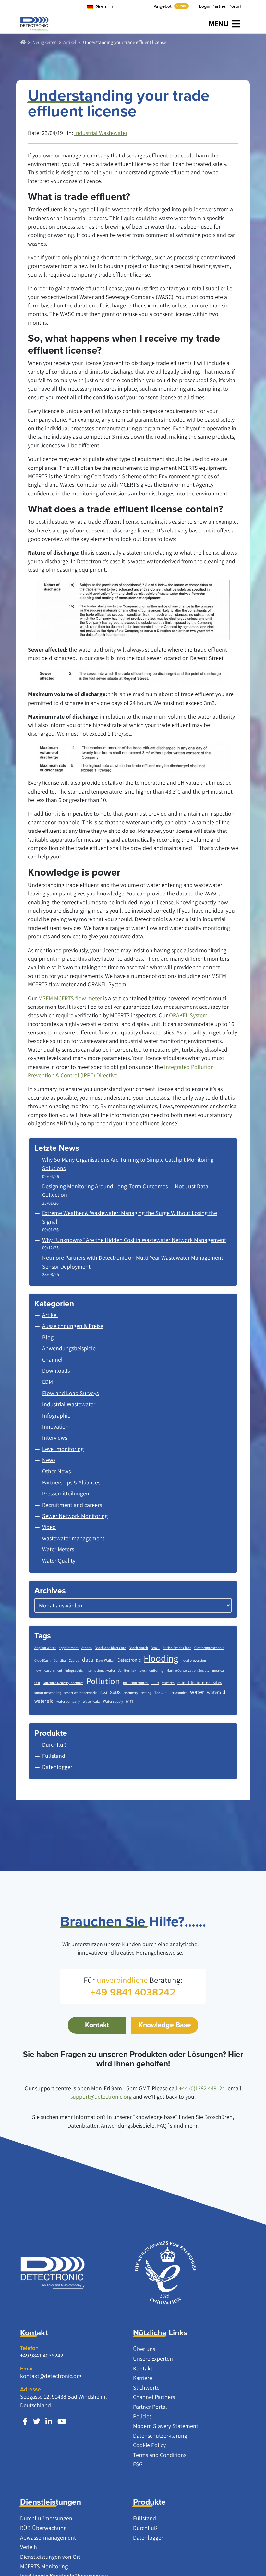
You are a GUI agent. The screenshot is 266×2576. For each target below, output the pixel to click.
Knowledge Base (165, 2025)
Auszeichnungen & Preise (73, 1326)
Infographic (56, 1415)
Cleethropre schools (209, 1648)
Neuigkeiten (45, 42)
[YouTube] (62, 2422)
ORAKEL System (188, 1015)
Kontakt (97, 2025)
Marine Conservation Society (188, 1670)
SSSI (104, 1693)
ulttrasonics (178, 1693)
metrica (218, 1670)
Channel (52, 1360)
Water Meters (58, 1549)
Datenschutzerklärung (160, 2436)
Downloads (56, 1371)
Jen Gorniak (127, 1670)
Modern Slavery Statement (166, 2426)
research (168, 1683)
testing (146, 1693)
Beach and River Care (110, 1648)
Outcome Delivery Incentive (63, 1683)
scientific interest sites (200, 1682)
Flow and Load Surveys (70, 1393)
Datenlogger (148, 2538)
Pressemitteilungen (66, 1493)
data (88, 1660)
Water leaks (91, 1701)
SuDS (115, 1692)
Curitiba (60, 1660)
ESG (138, 2464)
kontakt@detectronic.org (51, 2376)
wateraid (216, 1692)
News (49, 1460)
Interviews (55, 1438)
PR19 (155, 1683)
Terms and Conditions (160, 2455)
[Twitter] (36, 2422)
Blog (48, 1337)
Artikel (70, 42)
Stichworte (146, 2388)
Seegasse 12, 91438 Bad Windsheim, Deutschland (63, 2401)
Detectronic (129, 1660)
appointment (69, 1648)
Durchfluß (145, 2528)
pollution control (136, 1683)
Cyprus (74, 1660)
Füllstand (145, 2518)
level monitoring (151, 1670)
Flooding (161, 1658)
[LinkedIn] (49, 2422)
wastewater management (73, 1538)
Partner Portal (150, 2407)
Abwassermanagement (48, 2538)
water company (68, 1701)
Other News (56, 1471)
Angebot (170, 6)
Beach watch (138, 1648)
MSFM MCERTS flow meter (69, 998)
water (197, 1692)
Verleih (29, 2547)
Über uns (144, 2349)
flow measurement (48, 1670)
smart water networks (81, 1693)
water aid (44, 1701)
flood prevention (194, 1660)
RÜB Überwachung (43, 2528)
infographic (74, 1670)
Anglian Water (45, 1648)
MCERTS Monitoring (44, 2566)
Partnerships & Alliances (71, 1482)
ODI (37, 1683)
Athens (87, 1648)
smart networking (48, 1693)
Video (49, 1527)
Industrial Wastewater (101, 133)
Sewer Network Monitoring (75, 1516)
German (104, 6)
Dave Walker (105, 1660)
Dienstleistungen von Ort (50, 2557)
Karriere (143, 2378)
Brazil (155, 1648)
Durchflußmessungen (46, 2518)
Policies (142, 2416)
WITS (130, 1701)
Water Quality (59, 1561)
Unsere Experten (153, 2359)
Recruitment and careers (72, 1505)
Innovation (55, 1426)
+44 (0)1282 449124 (202, 2088)
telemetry (131, 1693)
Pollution (103, 1681)
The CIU (160, 1693)
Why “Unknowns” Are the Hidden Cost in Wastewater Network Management (134, 1240)
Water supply (113, 1701)
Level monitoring (63, 1449)
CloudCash (42, 1660)
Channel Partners (154, 2397)
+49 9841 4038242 (42, 2355)
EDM (48, 1382)
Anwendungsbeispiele (69, 1348)
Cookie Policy (149, 2445)
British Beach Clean (177, 1648)
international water (100, 1670)
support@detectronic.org (101, 2097)
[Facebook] (25, 2422)
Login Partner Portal (220, 6)
